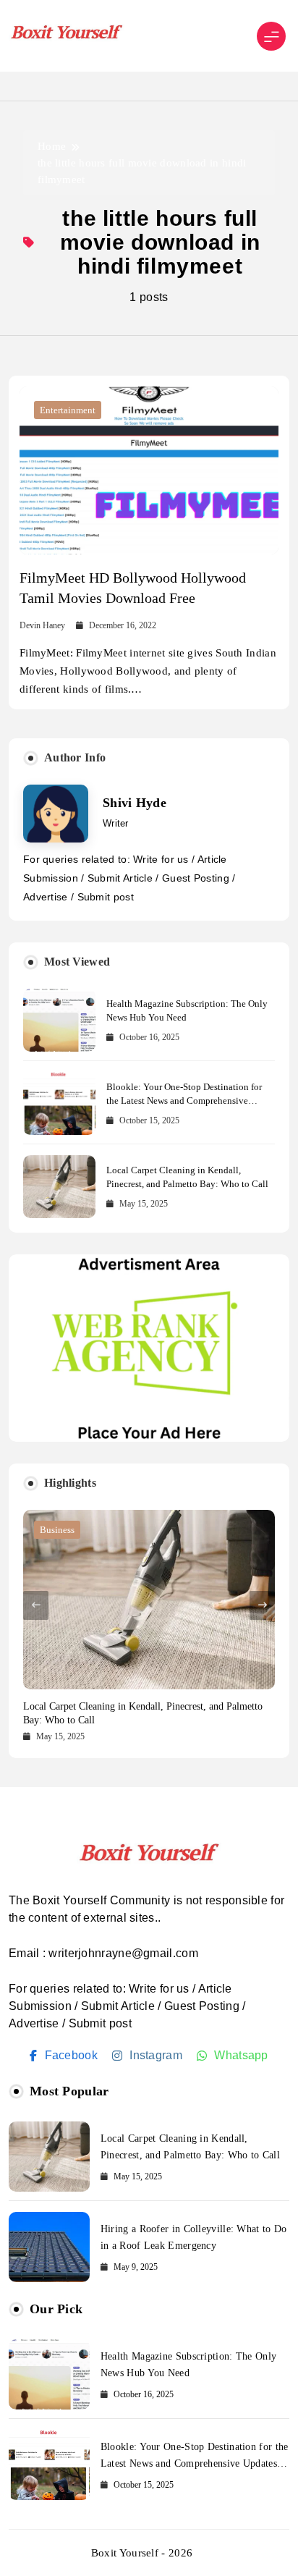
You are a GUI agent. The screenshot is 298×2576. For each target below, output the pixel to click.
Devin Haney (42, 625)
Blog (50, 1530)
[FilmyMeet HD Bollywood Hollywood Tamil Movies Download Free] (149, 471)
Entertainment (68, 410)
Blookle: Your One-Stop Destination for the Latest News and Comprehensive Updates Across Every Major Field (184, 1101)
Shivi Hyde (135, 803)
